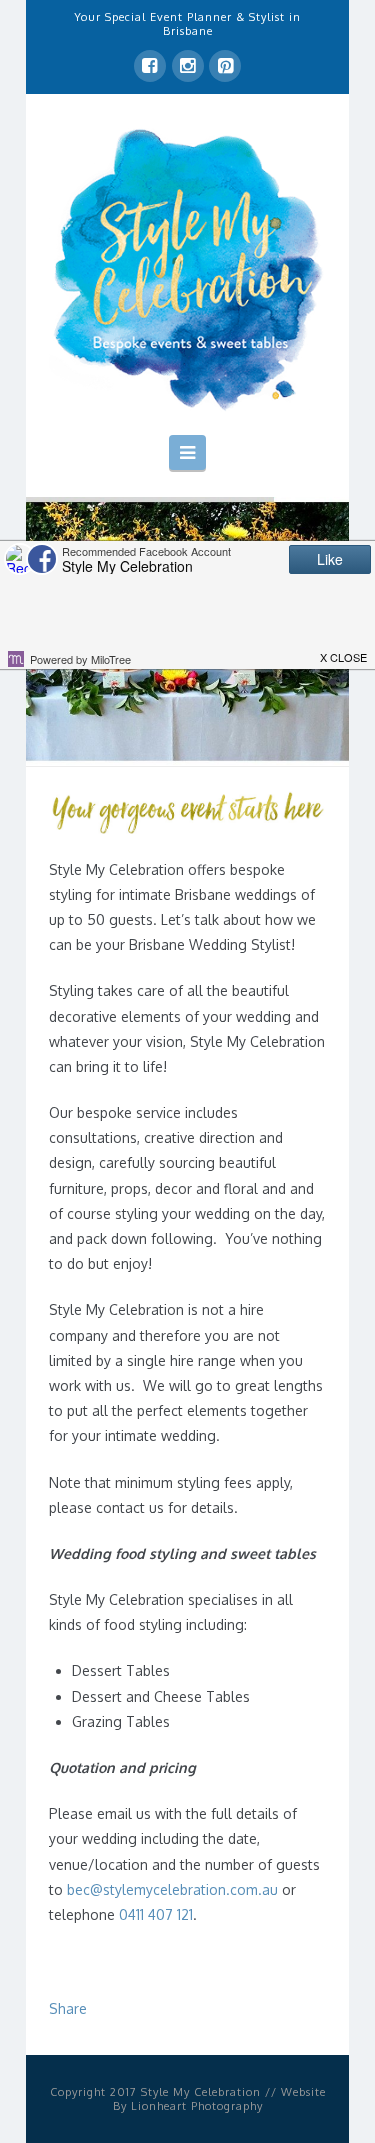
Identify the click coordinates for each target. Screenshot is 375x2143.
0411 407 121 (156, 1914)
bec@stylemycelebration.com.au (172, 1889)
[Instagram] (188, 66)
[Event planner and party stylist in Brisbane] (187, 268)
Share (68, 2008)
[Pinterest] (225, 66)
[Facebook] (150, 66)
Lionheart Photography (197, 2106)
